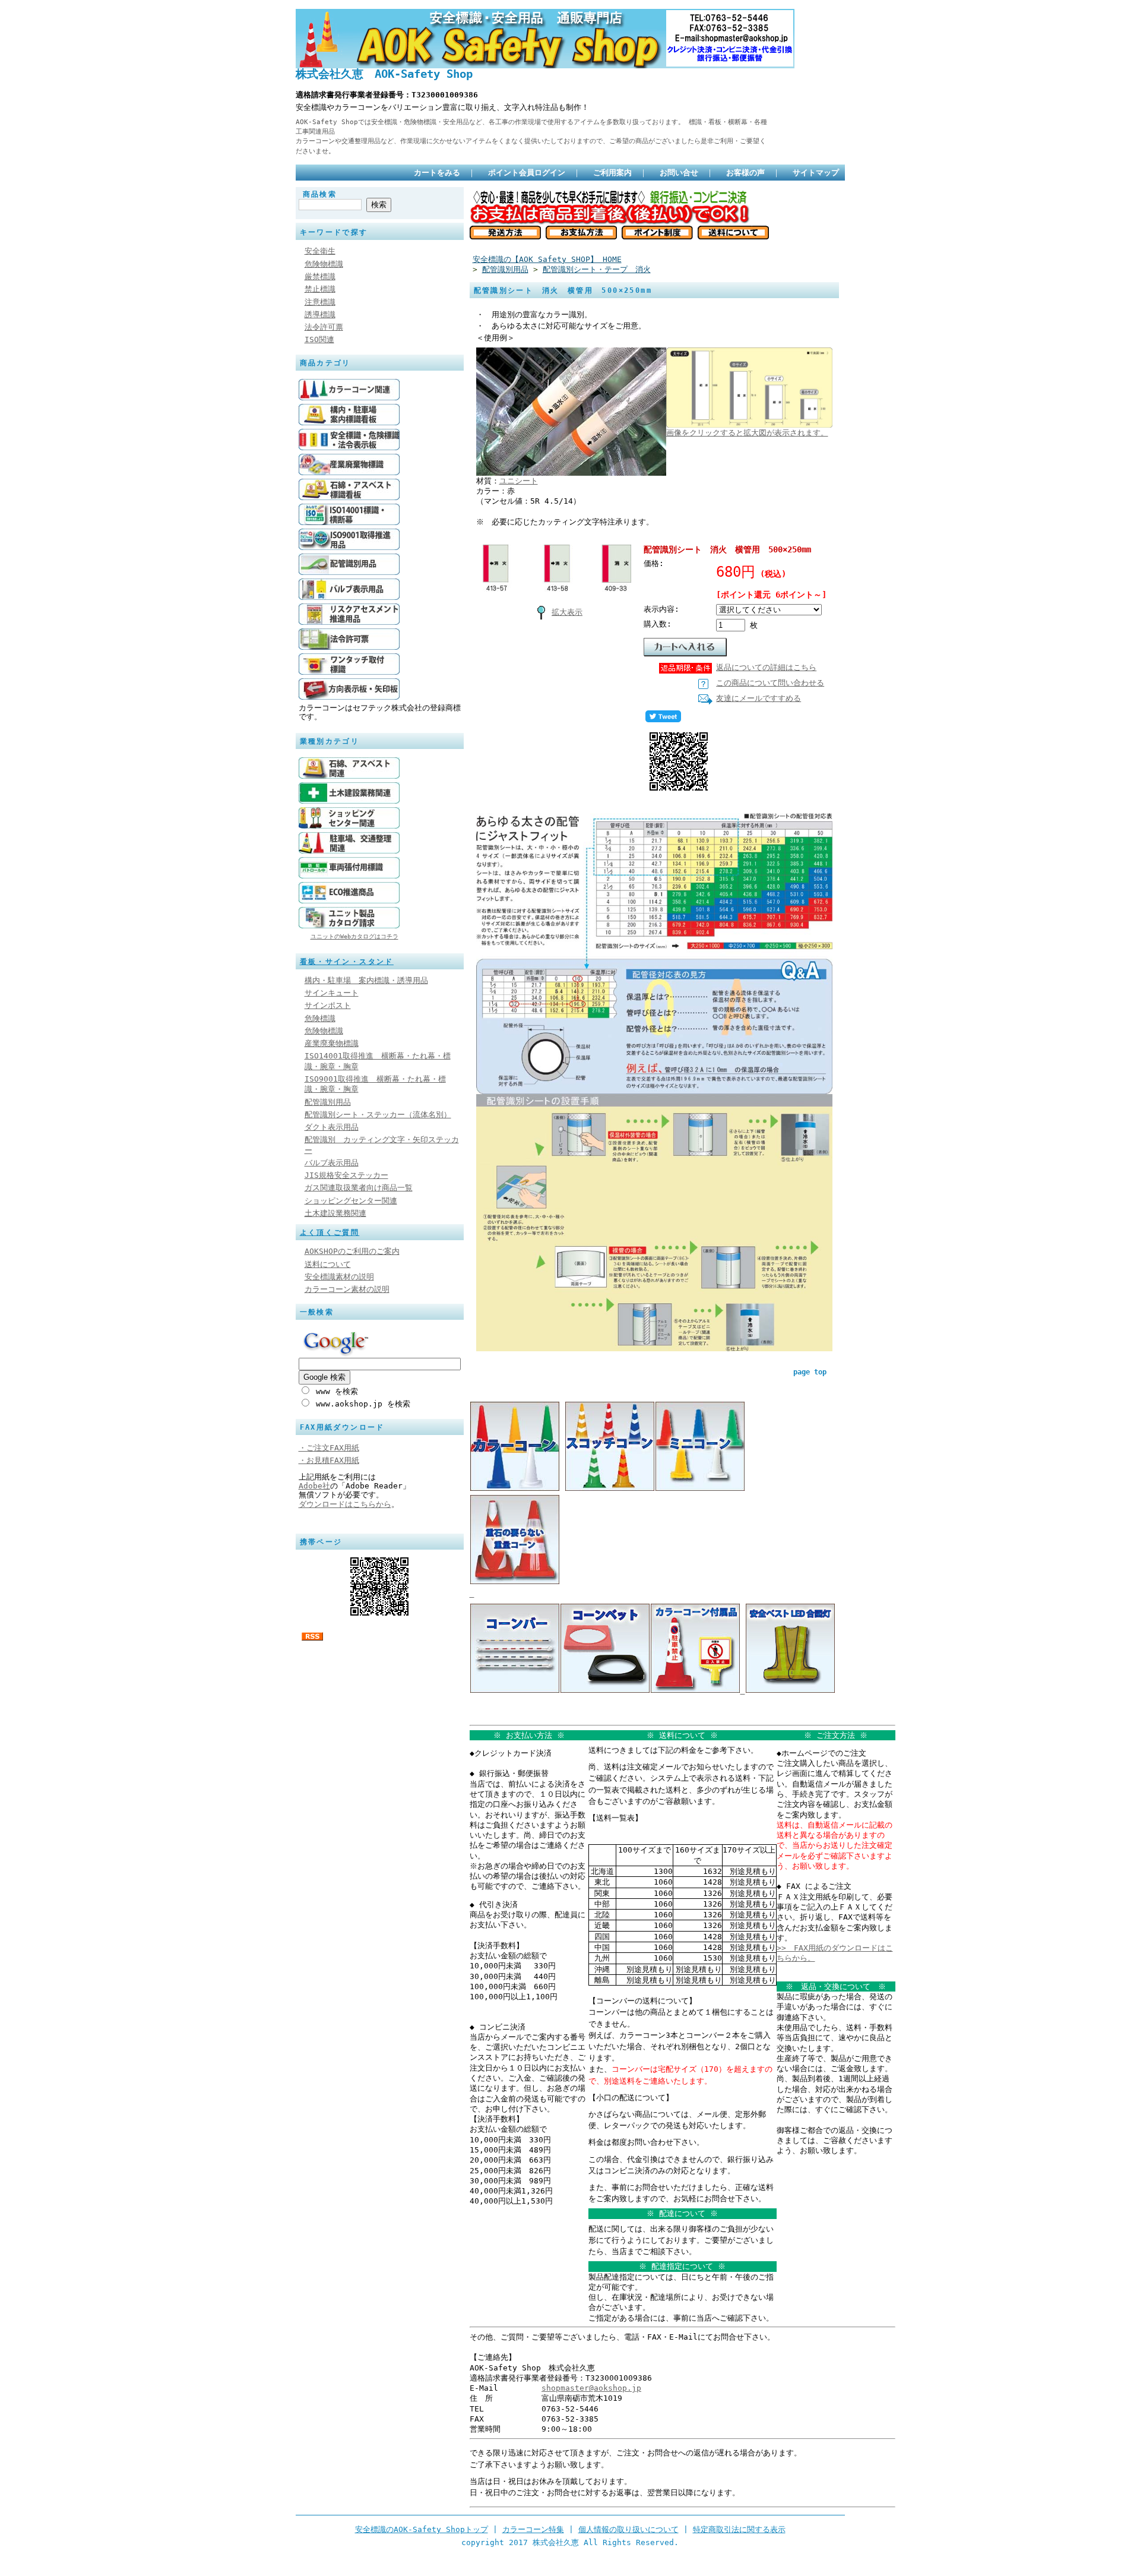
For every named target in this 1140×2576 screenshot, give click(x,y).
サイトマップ (816, 173)
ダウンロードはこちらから (345, 1504)
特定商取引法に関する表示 (739, 2529)
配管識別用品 (328, 1102)
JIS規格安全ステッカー (346, 1175)
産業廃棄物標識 (332, 1043)
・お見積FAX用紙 (329, 1460)
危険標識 (320, 1018)
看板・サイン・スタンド (347, 962)
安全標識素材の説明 (339, 1277)
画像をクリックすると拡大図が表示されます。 (747, 433)
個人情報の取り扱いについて (628, 2529)
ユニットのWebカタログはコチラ (354, 936)
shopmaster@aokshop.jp (591, 2388)
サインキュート (332, 993)
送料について (328, 1264)
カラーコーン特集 (533, 2529)
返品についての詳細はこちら (766, 667)
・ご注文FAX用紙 (329, 1448)
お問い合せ (679, 173)
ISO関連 (319, 339)
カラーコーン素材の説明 (347, 1289)
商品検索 (320, 194)
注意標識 (320, 302)
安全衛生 (320, 251)
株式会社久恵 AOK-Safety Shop (384, 74)
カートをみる (437, 173)
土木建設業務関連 (335, 1213)
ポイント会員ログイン (527, 173)
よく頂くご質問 (330, 1232)
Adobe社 (314, 1486)
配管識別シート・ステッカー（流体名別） (378, 1115)
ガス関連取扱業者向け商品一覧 (359, 1188)
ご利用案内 (612, 173)
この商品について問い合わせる (770, 683)
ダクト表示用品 (332, 1127)
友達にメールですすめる (759, 698)
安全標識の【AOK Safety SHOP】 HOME (547, 259)
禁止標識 (320, 289)
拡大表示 (567, 612)
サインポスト (328, 1005)
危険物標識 (324, 264)
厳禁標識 (320, 276)
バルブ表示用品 (332, 1163)
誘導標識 (320, 315)
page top (810, 1372)
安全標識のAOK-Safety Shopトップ (422, 2529)
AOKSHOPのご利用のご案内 (352, 1251)
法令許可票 (324, 327)
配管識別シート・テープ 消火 (597, 269)
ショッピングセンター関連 (351, 1201)
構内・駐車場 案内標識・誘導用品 (366, 980)
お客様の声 (745, 173)
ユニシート (519, 481)
